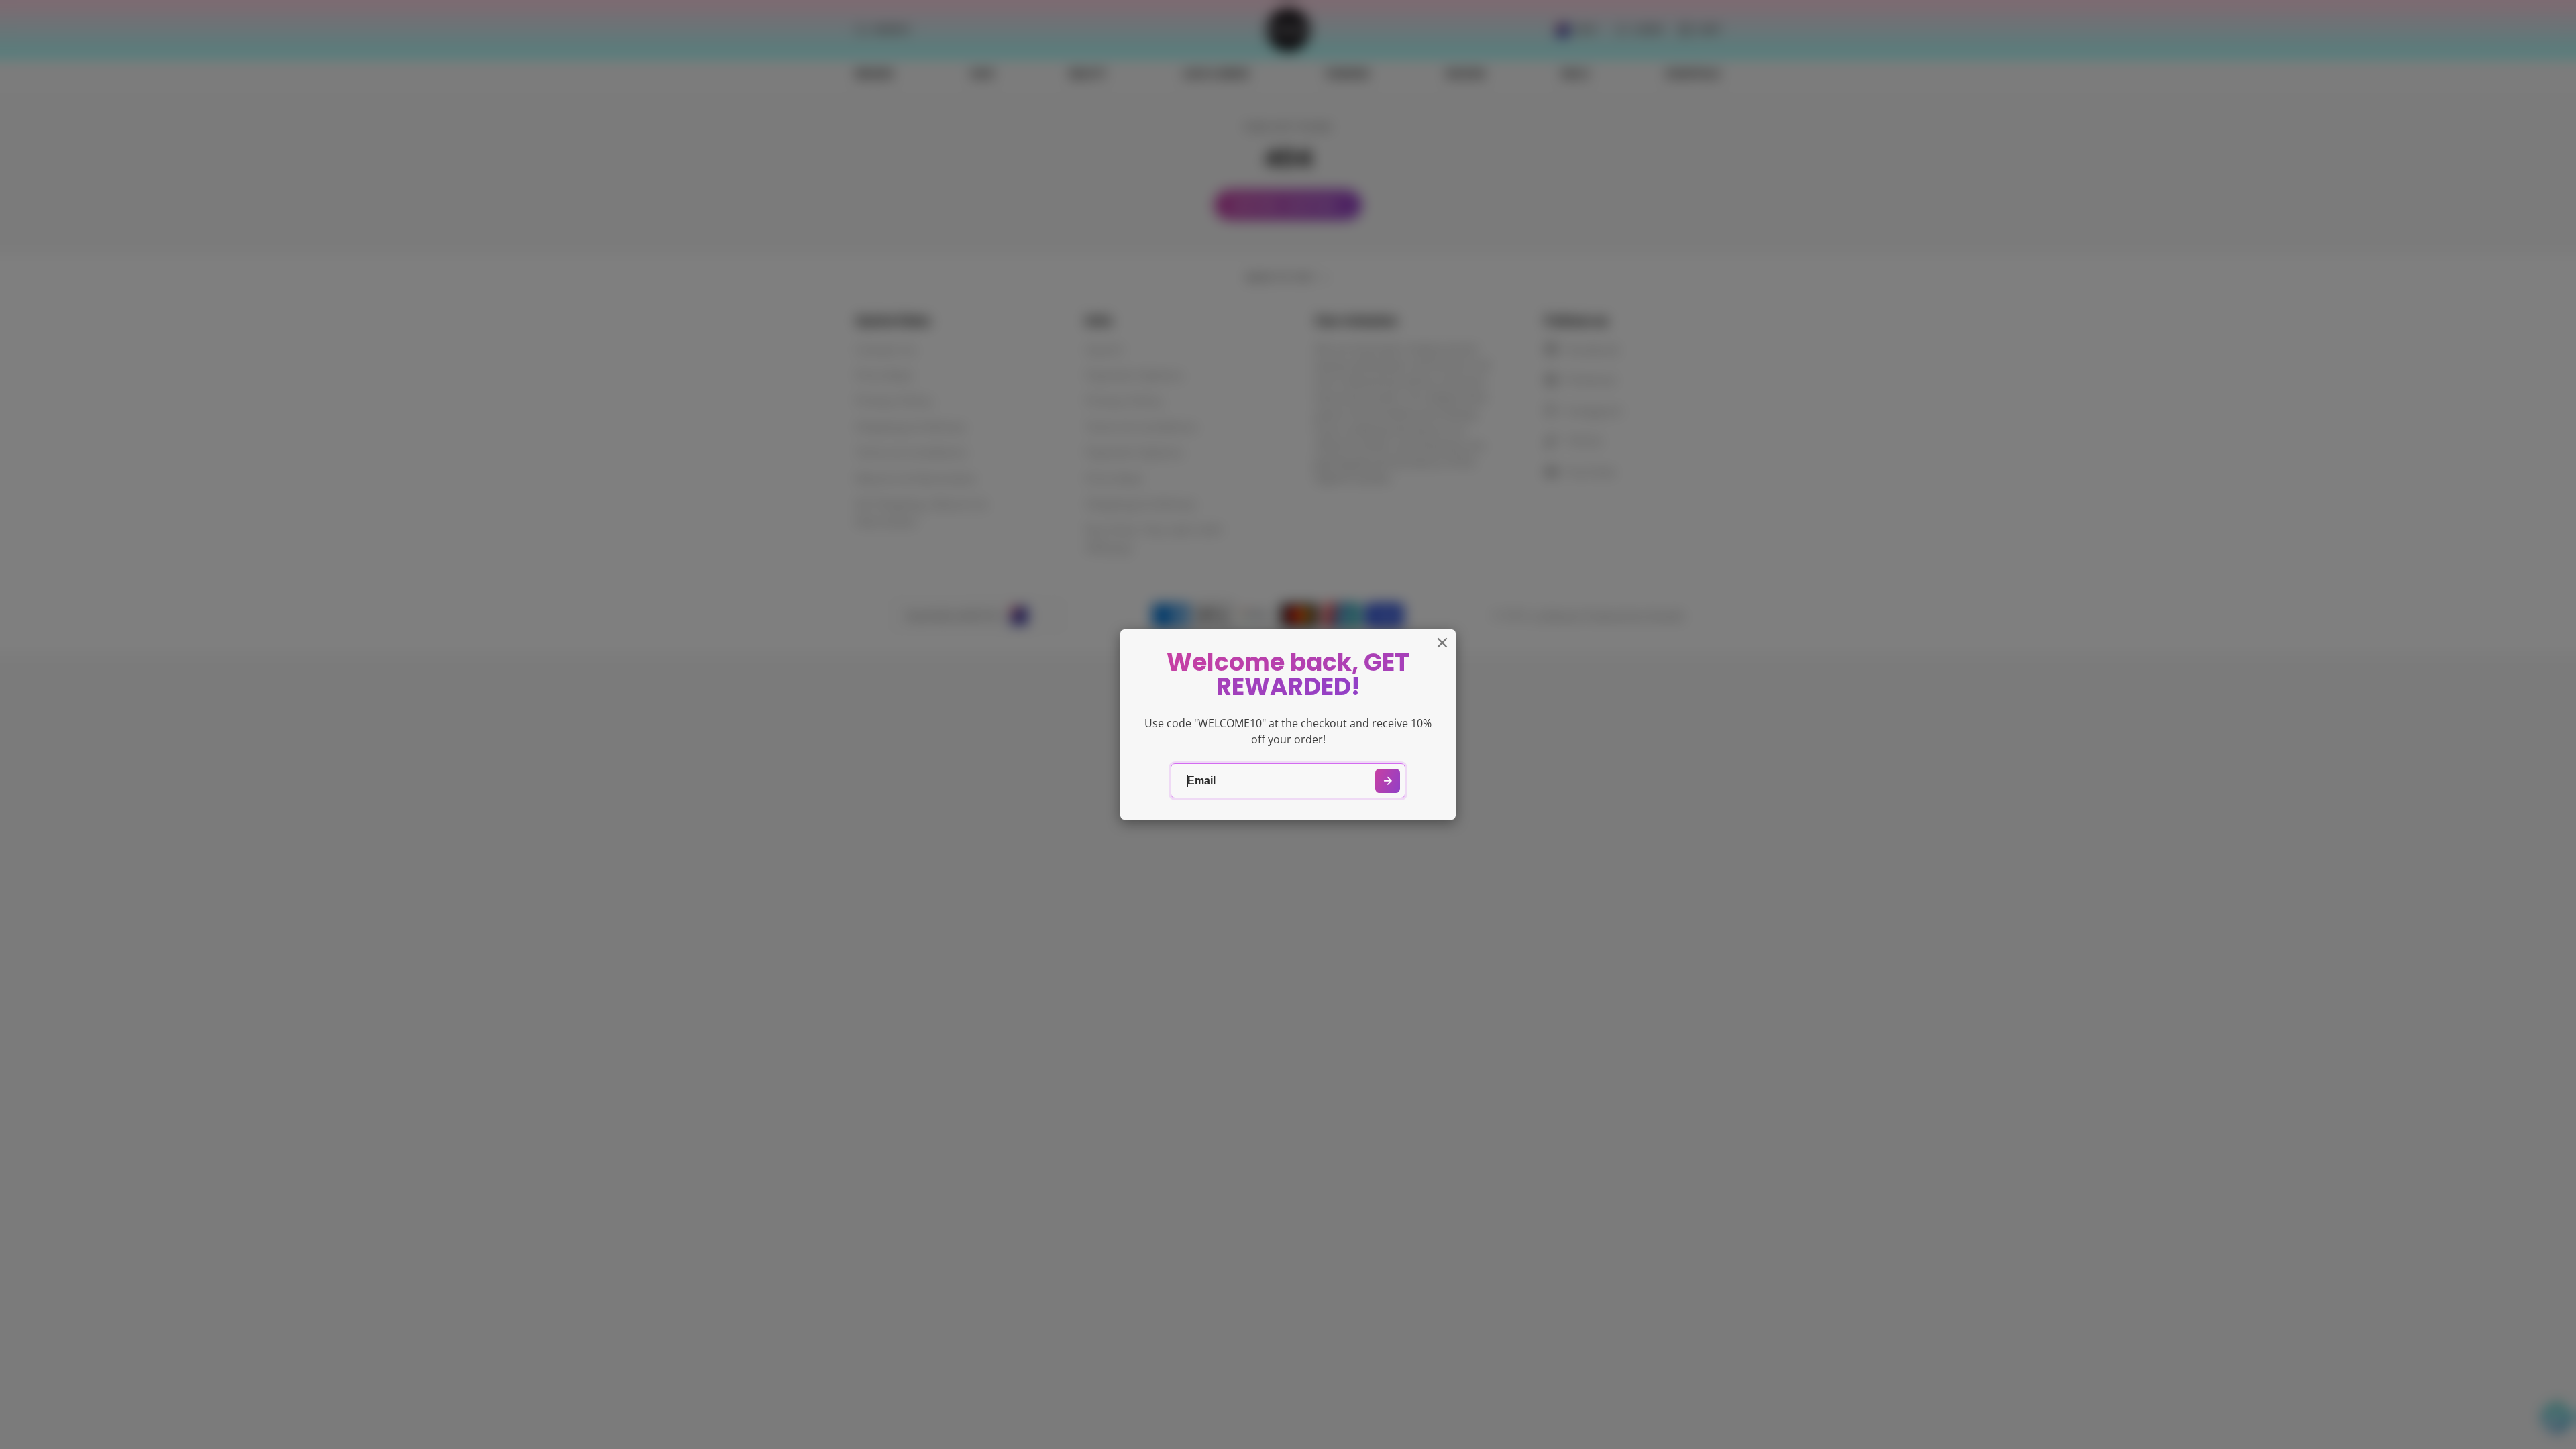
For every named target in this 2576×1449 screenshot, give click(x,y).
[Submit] (1388, 781)
